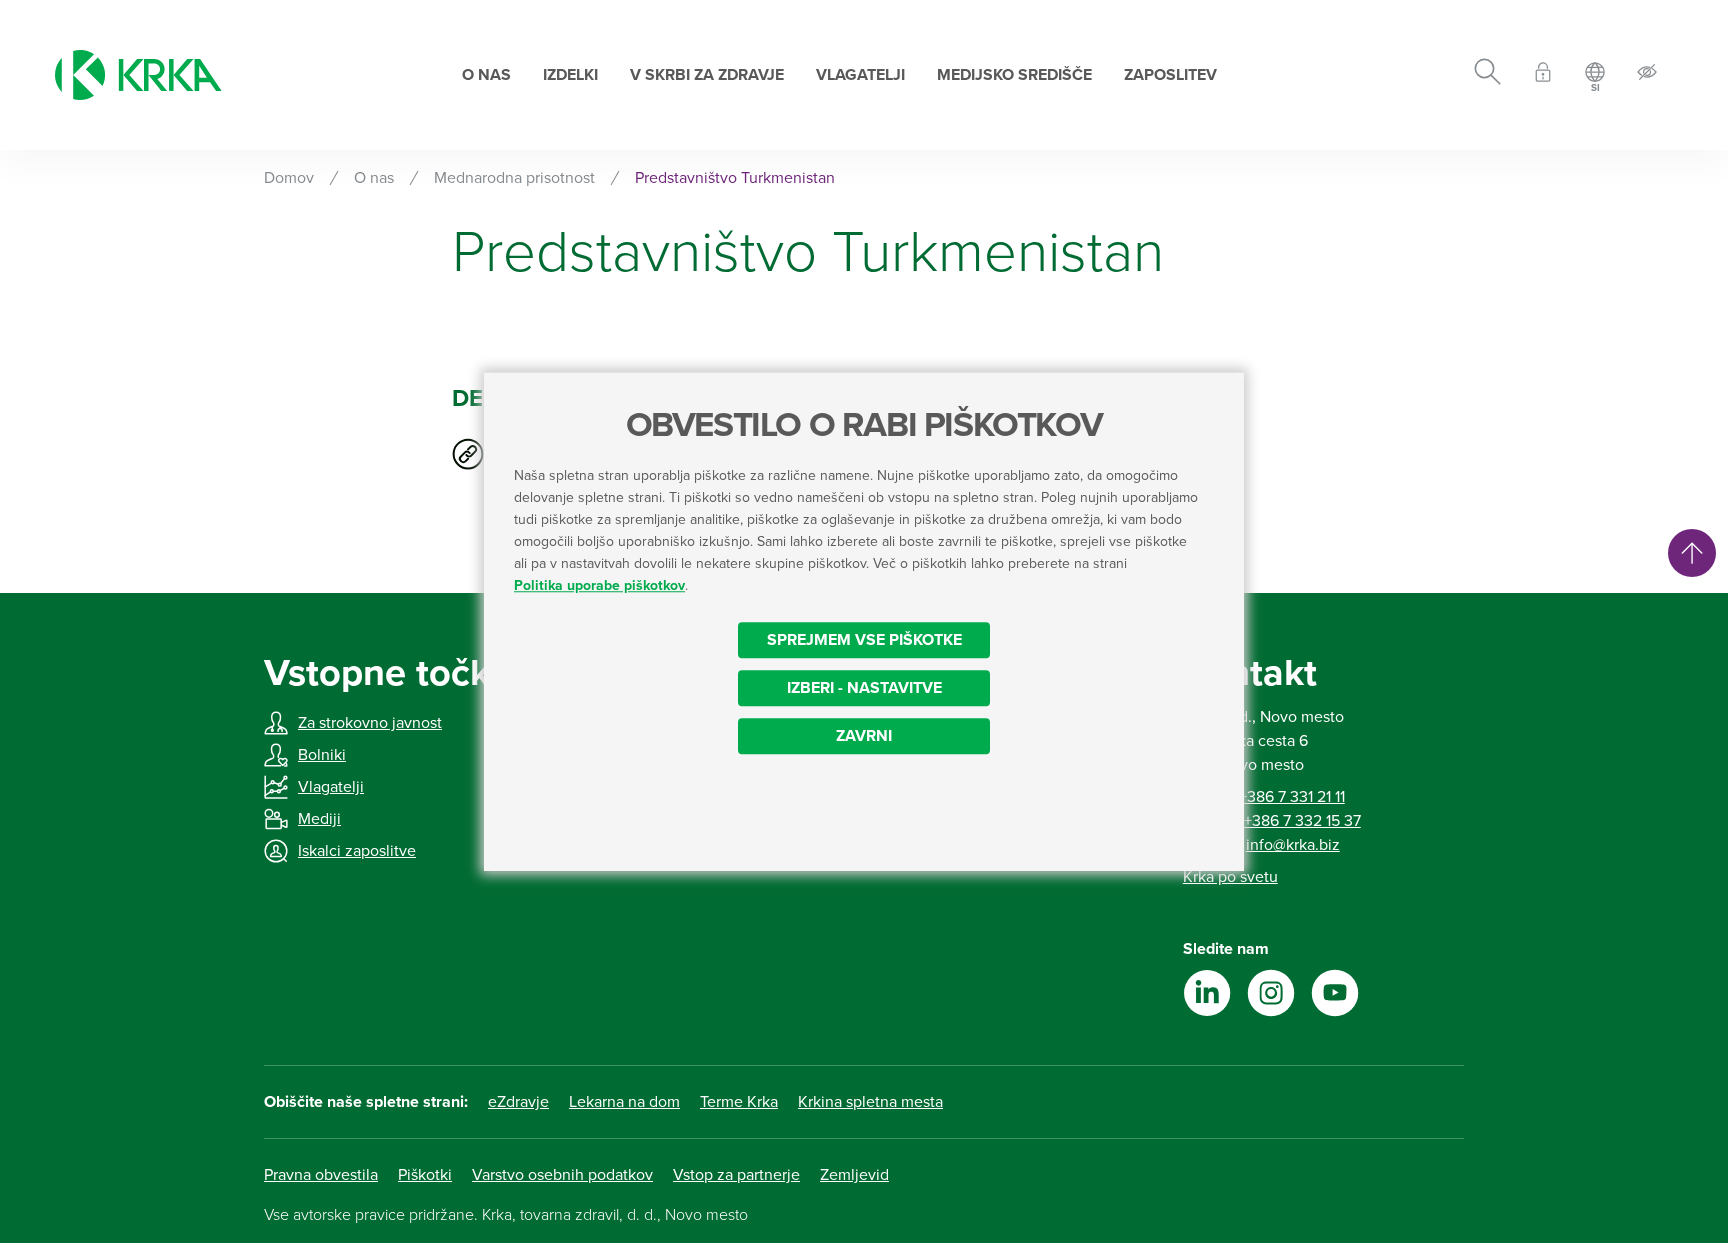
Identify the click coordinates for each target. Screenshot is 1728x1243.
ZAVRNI (864, 736)
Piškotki (425, 1175)
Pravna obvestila (321, 1175)
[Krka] (138, 75)
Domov (289, 178)
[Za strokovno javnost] (1543, 75)
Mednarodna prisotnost (514, 178)
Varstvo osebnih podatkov (562, 1175)
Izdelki (570, 75)
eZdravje (518, 1102)
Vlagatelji (860, 75)
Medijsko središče (1014, 75)
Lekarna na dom (624, 1102)
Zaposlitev (1170, 75)
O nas (486, 75)
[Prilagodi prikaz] (1647, 75)
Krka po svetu (1230, 877)
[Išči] (1487, 75)
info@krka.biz (1293, 845)
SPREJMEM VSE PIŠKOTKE (864, 640)
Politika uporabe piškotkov (599, 585)
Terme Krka (739, 1102)
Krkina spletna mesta (870, 1102)
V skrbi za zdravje (707, 75)
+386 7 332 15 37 (1302, 821)
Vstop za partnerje (736, 1175)
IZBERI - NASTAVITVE (864, 688)
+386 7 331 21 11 (1292, 797)
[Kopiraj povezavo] (468, 454)
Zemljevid (854, 1175)
